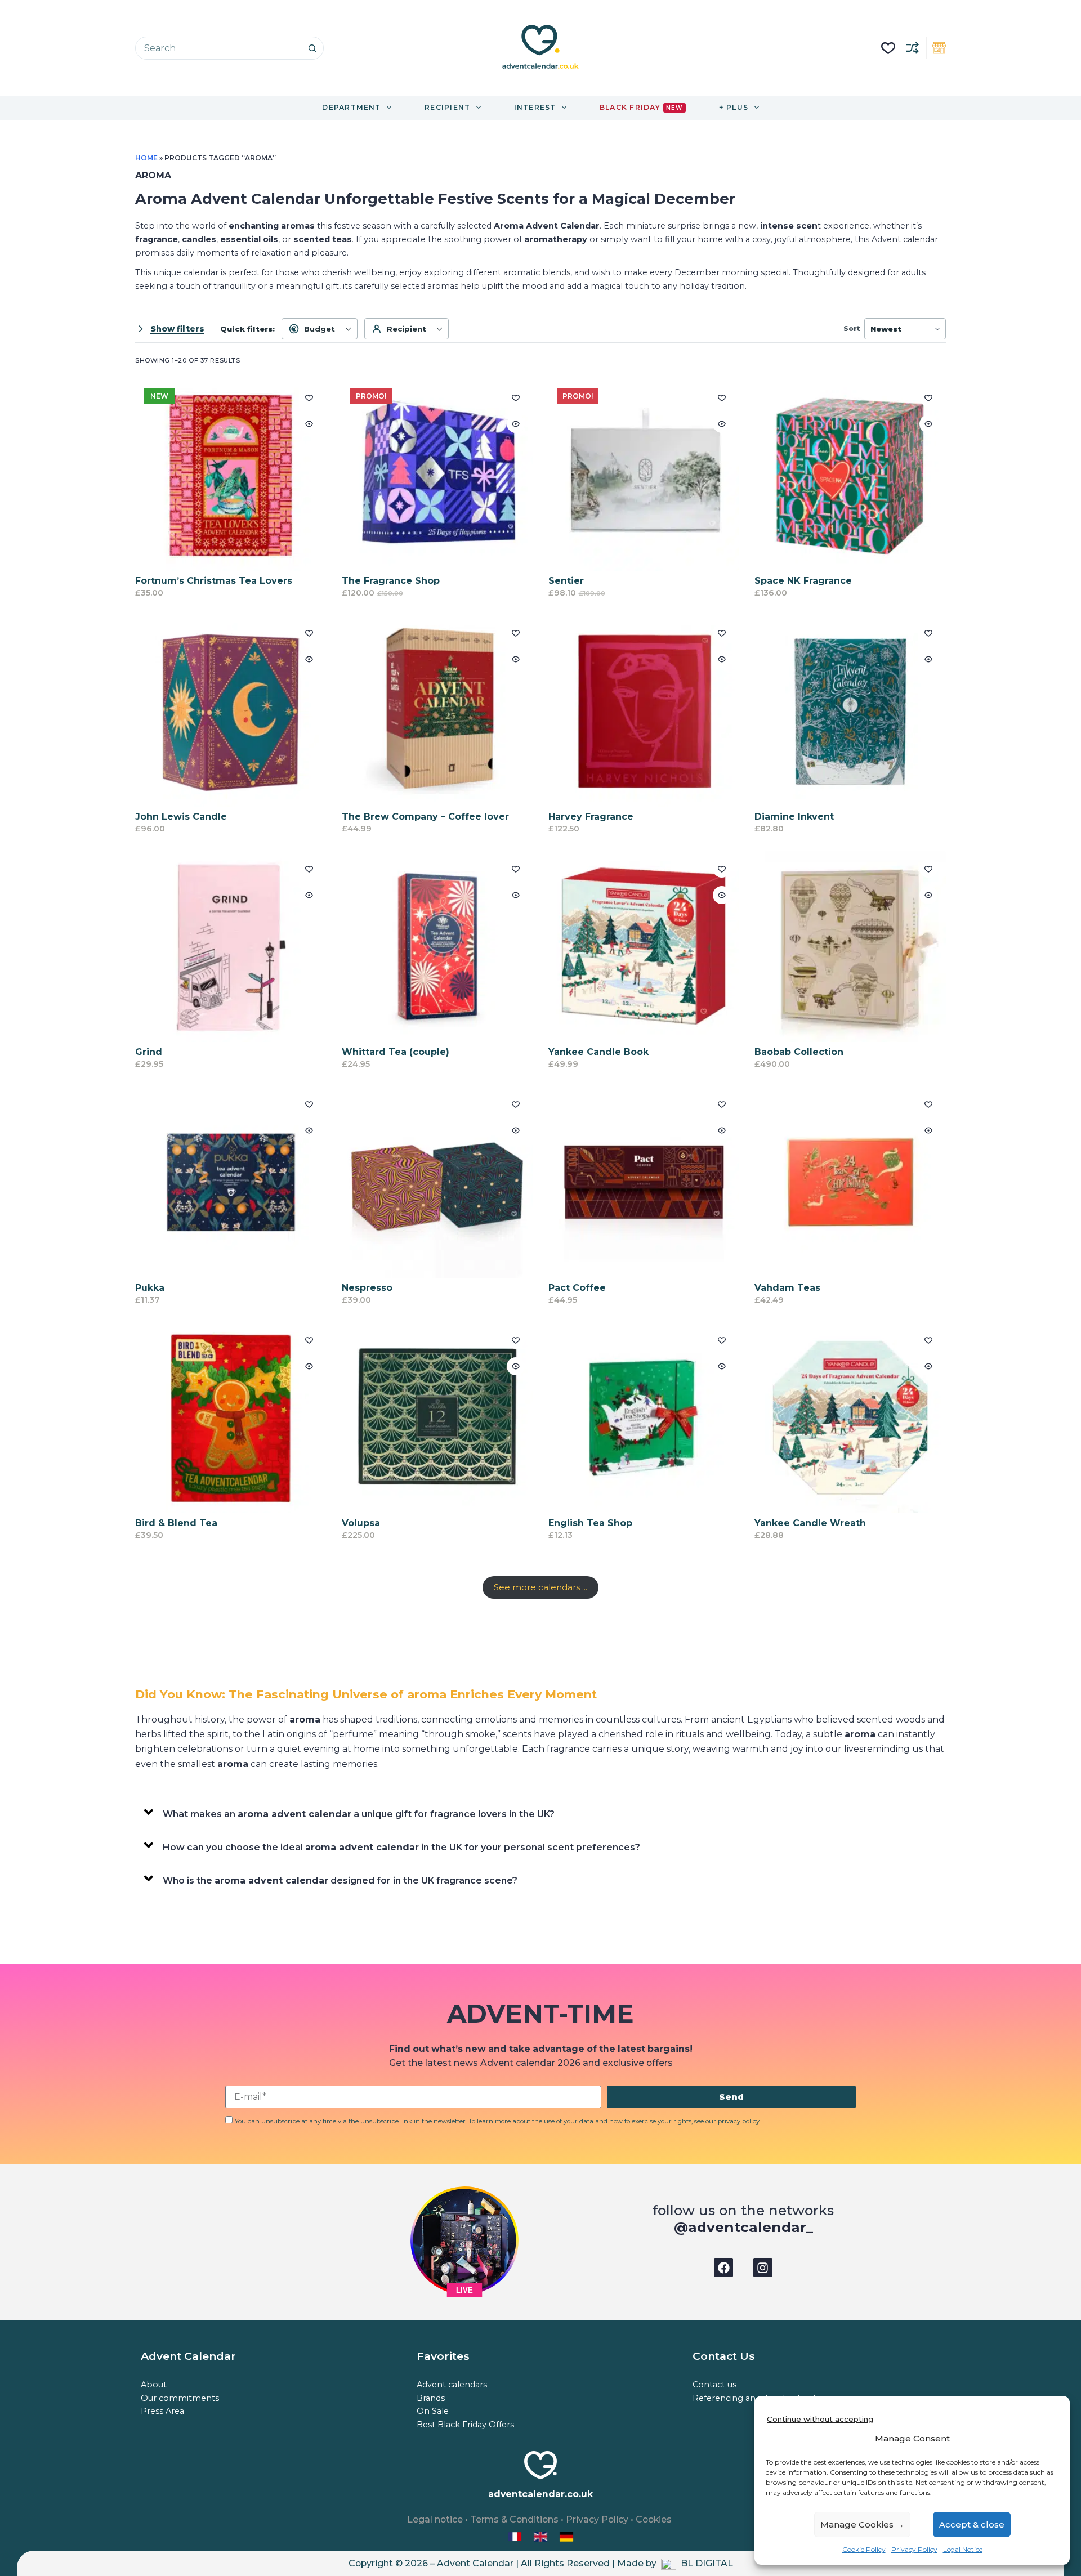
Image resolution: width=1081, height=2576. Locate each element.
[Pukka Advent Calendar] (231, 1182)
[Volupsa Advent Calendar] (437, 1418)
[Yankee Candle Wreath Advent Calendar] (850, 1418)
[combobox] (218, 48)
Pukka (150, 1288)
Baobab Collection (799, 1052)
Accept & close (972, 2524)
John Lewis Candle (181, 817)
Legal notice (435, 2519)
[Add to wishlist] (309, 397)
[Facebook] (723, 2268)
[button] (540, 1812)
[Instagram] (763, 2268)
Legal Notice (963, 2549)
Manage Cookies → (862, 2524)
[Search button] (312, 48)
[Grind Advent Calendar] (231, 947)
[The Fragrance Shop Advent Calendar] (437, 476)
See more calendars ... (540, 1587)
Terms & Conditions (514, 2519)
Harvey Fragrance (591, 817)
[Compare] (913, 48)
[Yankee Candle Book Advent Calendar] (644, 947)
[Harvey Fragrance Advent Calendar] (644, 711)
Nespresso (367, 1288)
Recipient (407, 329)
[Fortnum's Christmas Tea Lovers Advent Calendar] (231, 476)
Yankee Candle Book (598, 1052)
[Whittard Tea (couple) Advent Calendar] (437, 947)
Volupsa (361, 1523)
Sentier (566, 581)
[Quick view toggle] (309, 424)
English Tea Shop (590, 1523)
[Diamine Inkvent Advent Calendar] (850, 711)
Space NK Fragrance (803, 581)
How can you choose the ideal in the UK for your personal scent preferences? (401, 1847)
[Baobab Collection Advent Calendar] (850, 947)
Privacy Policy (914, 2549)
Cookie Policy (864, 2549)
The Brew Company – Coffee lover (425, 817)
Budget (320, 329)
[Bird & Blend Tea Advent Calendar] (231, 1418)
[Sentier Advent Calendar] (644, 476)
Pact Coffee (577, 1288)
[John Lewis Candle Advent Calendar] (231, 711)
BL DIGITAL (707, 2563)
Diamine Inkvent (794, 817)
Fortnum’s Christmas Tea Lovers (214, 581)
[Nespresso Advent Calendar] (437, 1182)
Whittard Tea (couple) (396, 1052)
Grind (149, 1052)
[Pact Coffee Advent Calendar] (644, 1182)
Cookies (654, 2519)
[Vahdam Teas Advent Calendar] (850, 1182)
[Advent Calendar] (542, 2536)
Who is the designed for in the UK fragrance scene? (340, 1880)
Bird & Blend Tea (176, 1523)
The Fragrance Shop (391, 581)
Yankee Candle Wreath (810, 1523)
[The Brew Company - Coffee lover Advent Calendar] (437, 711)
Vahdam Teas (787, 1288)
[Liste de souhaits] (888, 48)
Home (146, 158)
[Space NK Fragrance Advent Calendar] (850, 476)
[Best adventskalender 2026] (566, 2536)
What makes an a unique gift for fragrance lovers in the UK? (359, 1814)
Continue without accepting (820, 2419)
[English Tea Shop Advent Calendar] (644, 1418)
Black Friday (641, 107)
